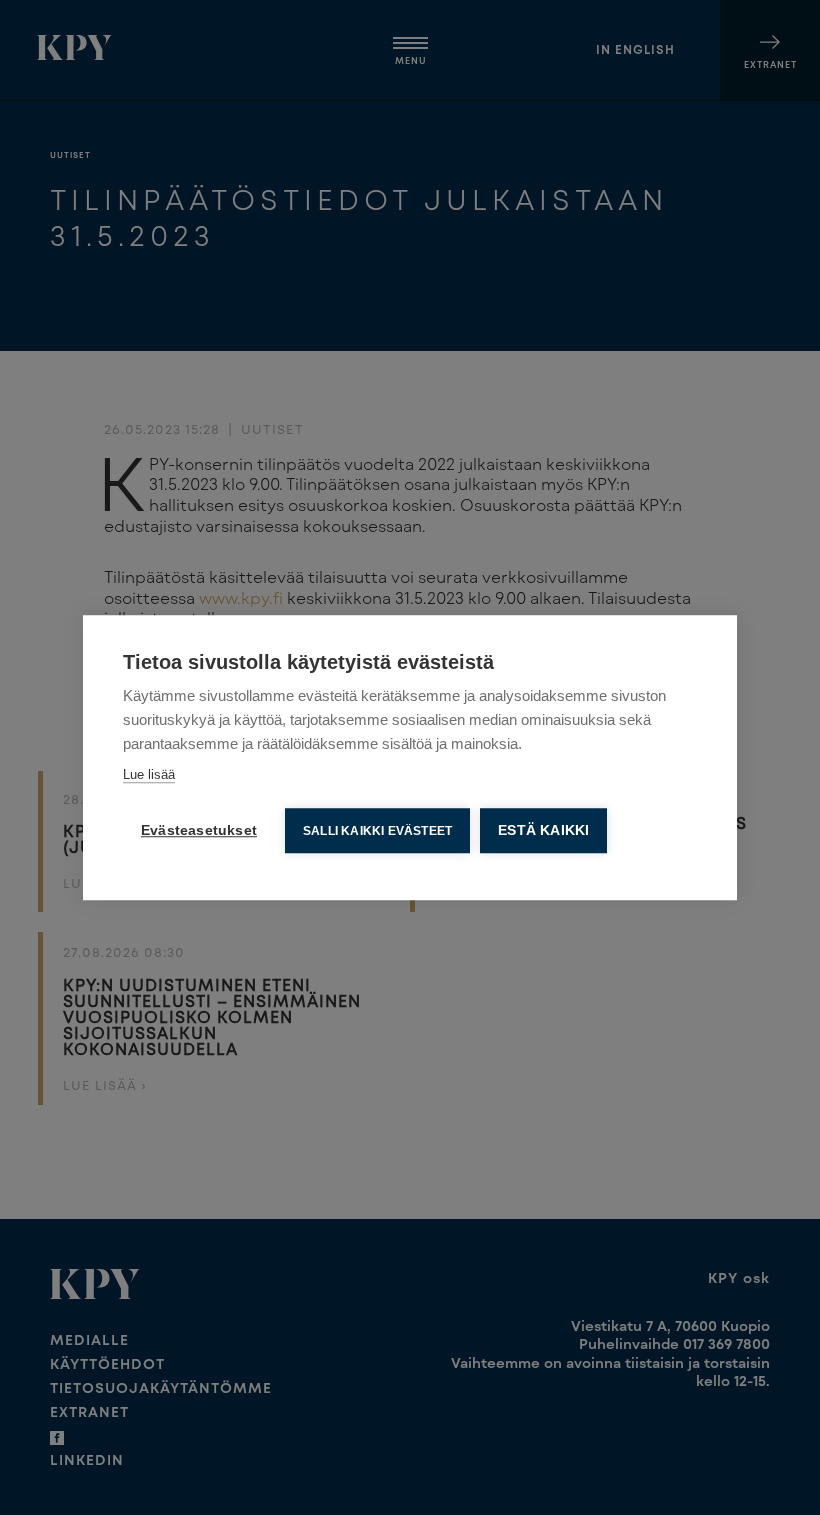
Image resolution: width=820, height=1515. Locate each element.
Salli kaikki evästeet (377, 831)
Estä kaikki (543, 830)
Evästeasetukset (199, 830)
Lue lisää (149, 774)
